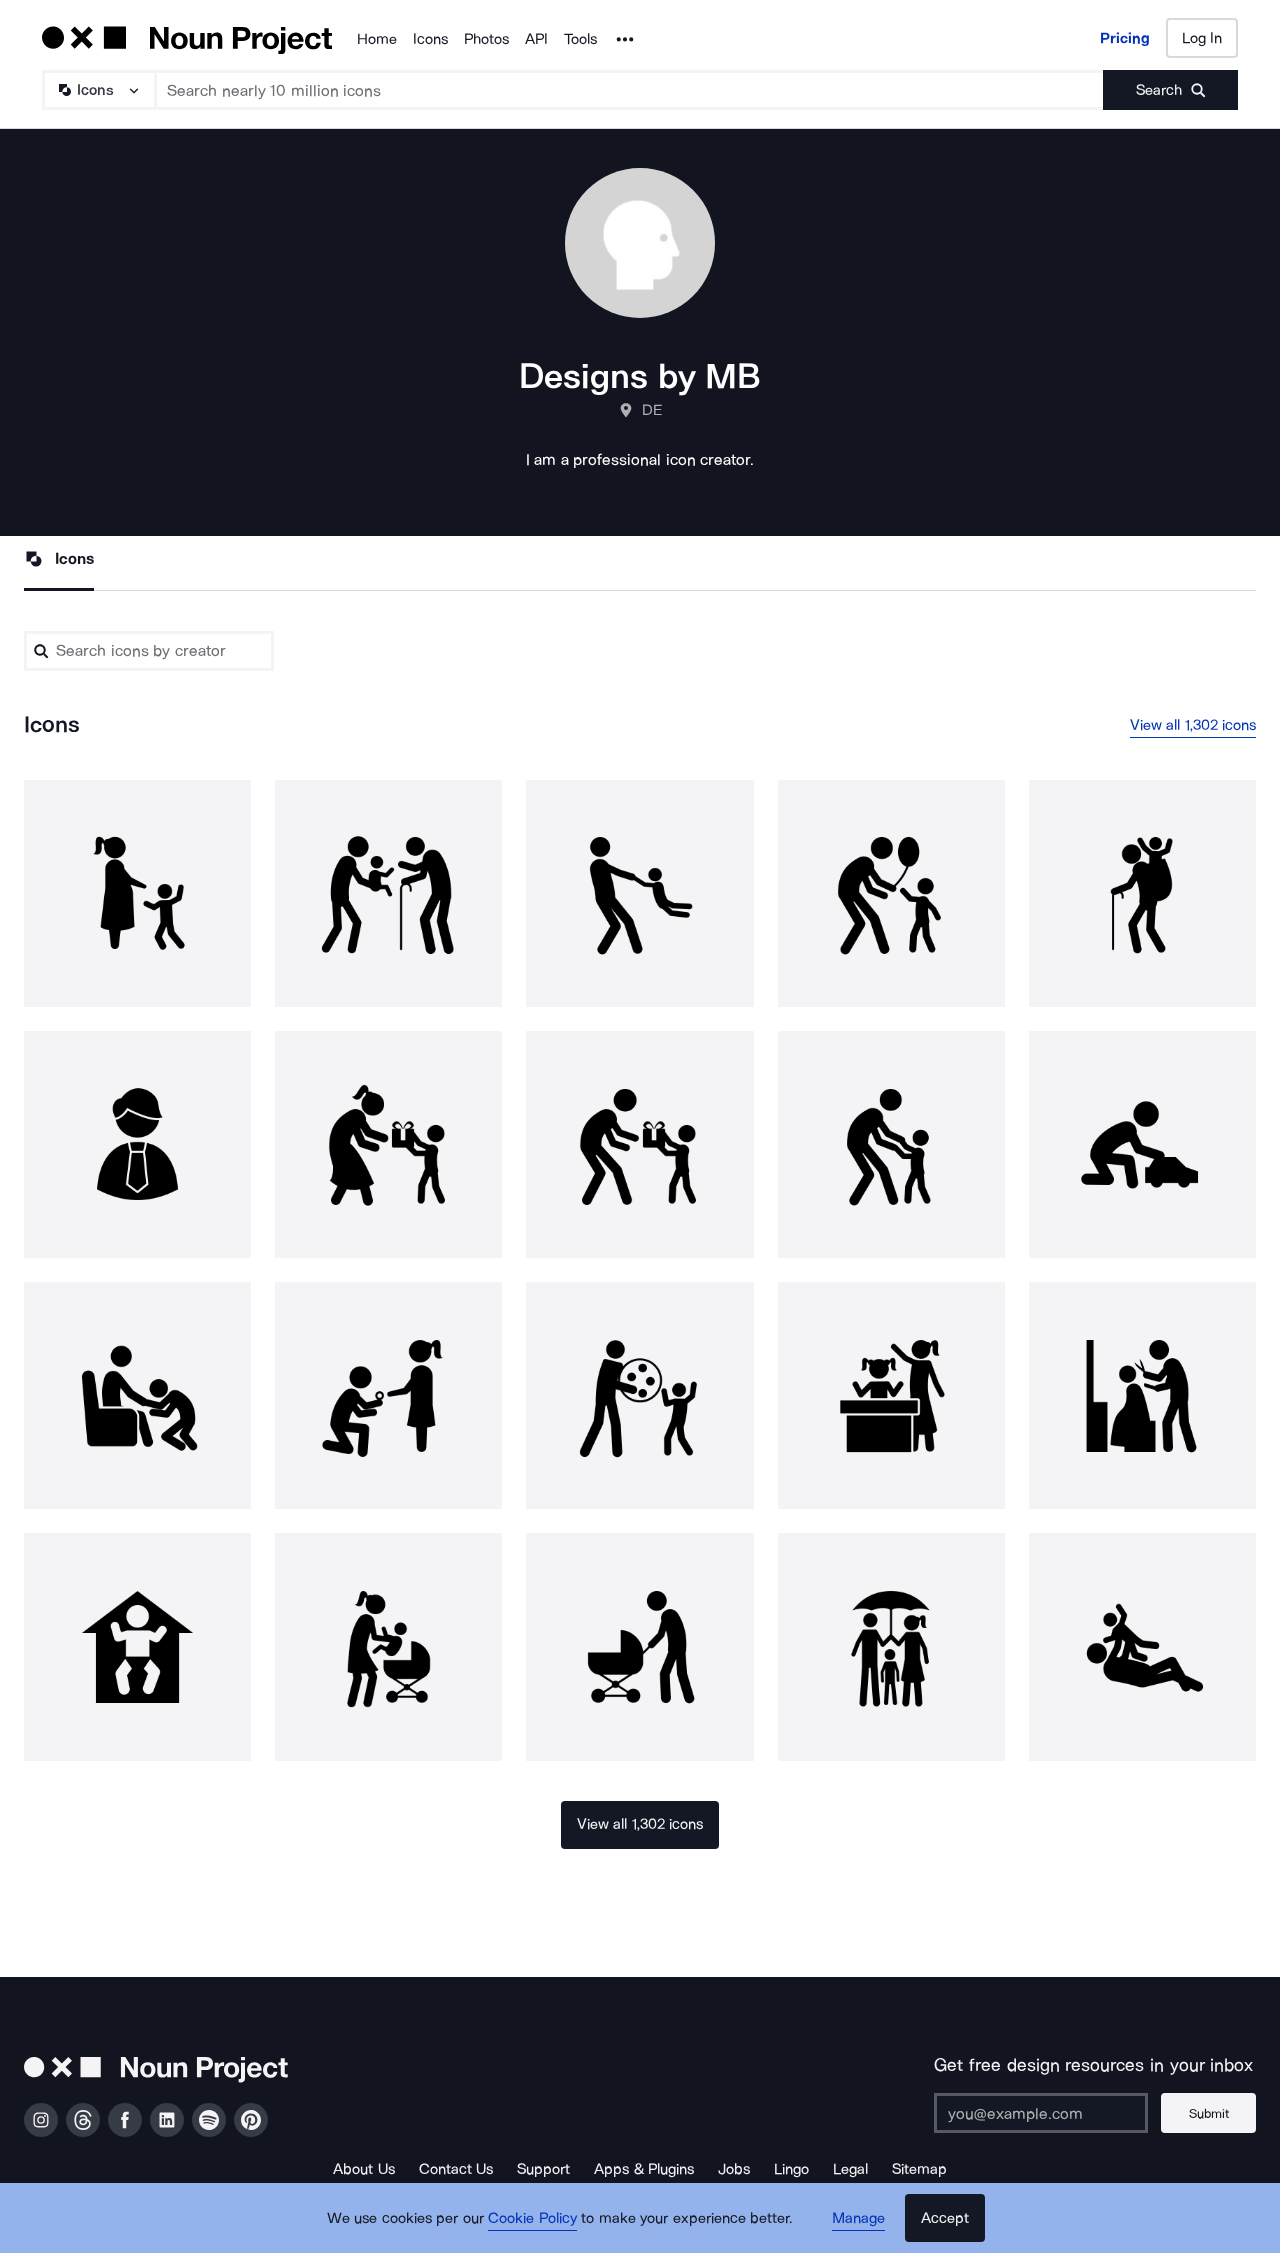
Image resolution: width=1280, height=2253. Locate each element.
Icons (430, 39)
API (536, 39)
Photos (486, 39)
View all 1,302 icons (1193, 725)
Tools (580, 39)
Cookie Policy (532, 2218)
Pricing (1125, 38)
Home (377, 39)
